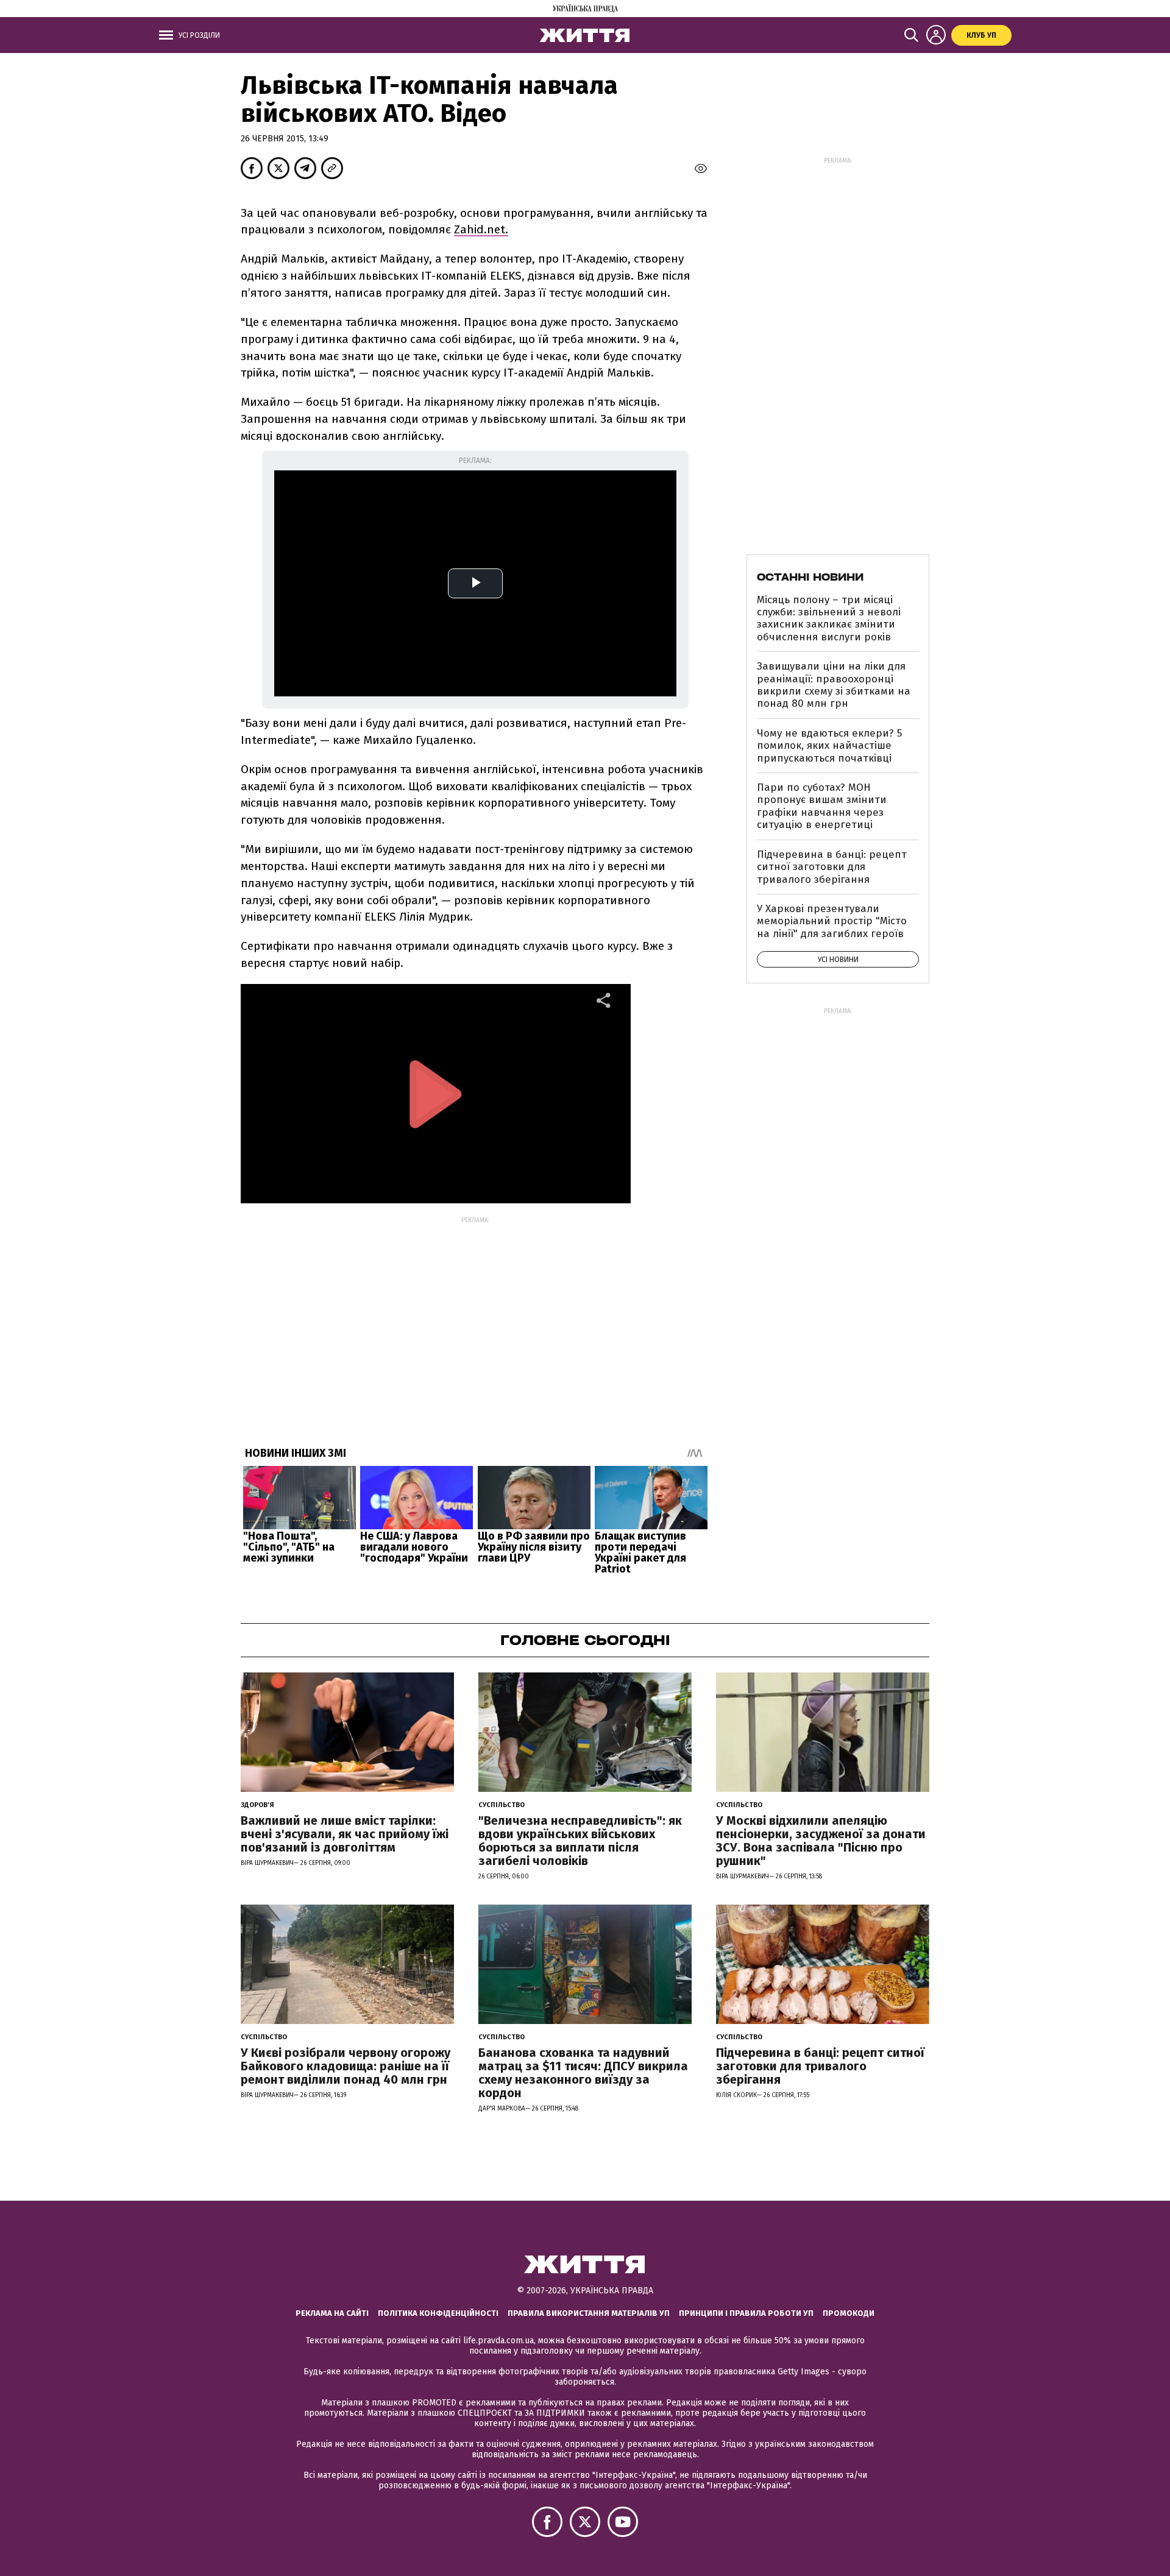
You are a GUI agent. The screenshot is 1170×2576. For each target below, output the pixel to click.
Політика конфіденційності (438, 2313)
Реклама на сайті (332, 2313)
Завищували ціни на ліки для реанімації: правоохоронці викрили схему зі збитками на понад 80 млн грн (834, 685)
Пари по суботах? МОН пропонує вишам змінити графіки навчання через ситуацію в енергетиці (822, 806)
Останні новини (810, 577)
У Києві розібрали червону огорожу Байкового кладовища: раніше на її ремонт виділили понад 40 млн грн (346, 2066)
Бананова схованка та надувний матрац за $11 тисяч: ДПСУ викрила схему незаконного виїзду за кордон (583, 2073)
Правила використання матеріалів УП (589, 2313)
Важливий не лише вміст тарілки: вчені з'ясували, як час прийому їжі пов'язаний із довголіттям (345, 1834)
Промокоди (849, 2313)
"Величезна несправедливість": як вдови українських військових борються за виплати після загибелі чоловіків (580, 1841)
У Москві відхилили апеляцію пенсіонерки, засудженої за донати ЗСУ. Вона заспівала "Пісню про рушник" (821, 1841)
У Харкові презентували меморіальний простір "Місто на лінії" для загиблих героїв (832, 921)
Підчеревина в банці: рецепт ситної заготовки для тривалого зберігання (832, 867)
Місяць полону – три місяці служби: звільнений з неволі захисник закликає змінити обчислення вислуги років (829, 618)
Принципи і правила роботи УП (746, 2313)
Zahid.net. (481, 229)
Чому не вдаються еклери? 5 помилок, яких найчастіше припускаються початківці (829, 746)
